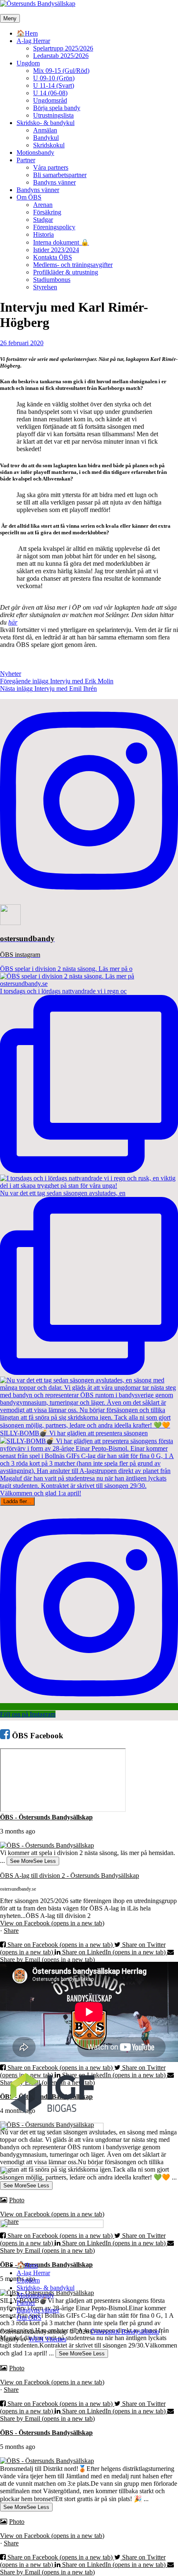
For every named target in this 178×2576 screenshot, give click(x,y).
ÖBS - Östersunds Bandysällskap (46, 1817)
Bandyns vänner (54, 182)
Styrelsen (45, 287)
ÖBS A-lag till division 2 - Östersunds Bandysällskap (70, 1876)
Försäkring (47, 212)
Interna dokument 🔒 (61, 242)
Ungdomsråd (50, 100)
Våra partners (51, 167)
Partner (26, 160)
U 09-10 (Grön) (54, 78)
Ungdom (28, 63)
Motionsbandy (35, 153)
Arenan (43, 205)
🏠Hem (27, 33)
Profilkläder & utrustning (66, 272)
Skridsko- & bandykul (46, 123)
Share (11, 1931)
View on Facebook (52, 1923)
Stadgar (43, 220)
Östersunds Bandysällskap (125, 2332)
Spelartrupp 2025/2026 (63, 48)
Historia (43, 234)
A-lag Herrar (33, 41)
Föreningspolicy (54, 227)
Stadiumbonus (52, 280)
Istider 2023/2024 (56, 250)
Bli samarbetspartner (60, 175)
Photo (17, 2368)
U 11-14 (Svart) (54, 85)
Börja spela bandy (57, 108)
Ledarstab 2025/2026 (61, 56)
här (13, 622)
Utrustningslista (53, 115)
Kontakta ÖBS (53, 257)
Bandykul (46, 138)
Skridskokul (49, 145)
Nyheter (11, 674)
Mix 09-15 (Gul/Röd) (61, 71)
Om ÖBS (29, 197)
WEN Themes (47, 2339)
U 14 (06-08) (50, 93)
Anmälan (45, 130)
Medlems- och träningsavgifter (73, 265)
